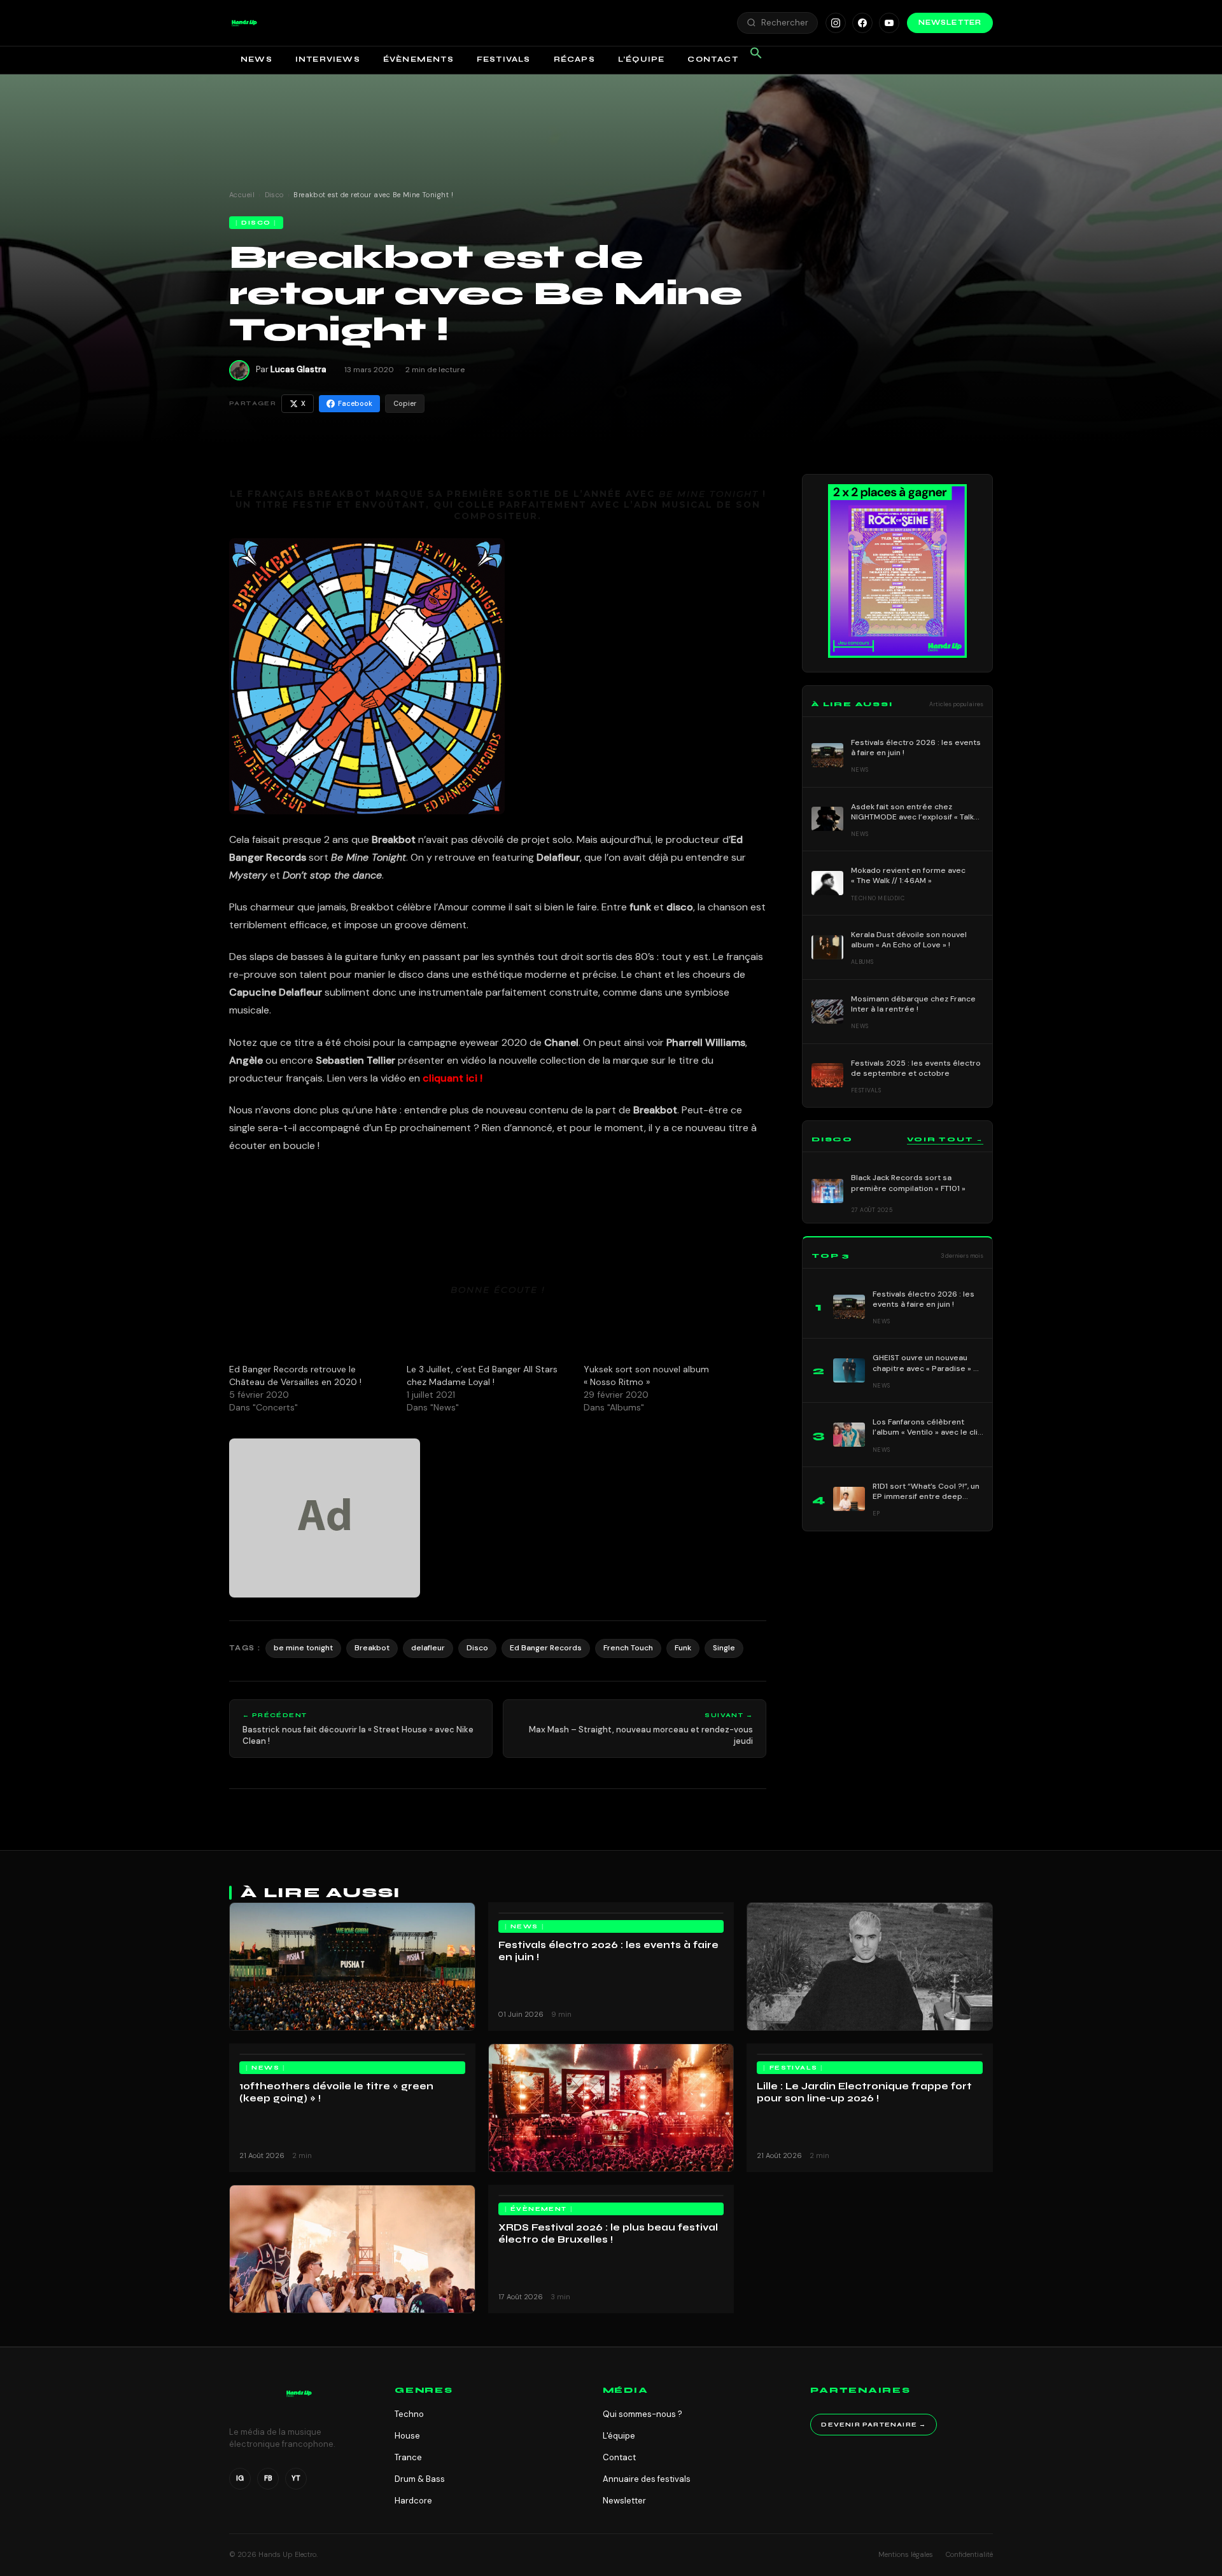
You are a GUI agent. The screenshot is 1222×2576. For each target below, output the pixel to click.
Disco (274, 195)
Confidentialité (969, 2554)
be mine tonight (303, 1648)
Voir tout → (945, 1139)
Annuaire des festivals (647, 2479)
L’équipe (642, 59)
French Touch (628, 1648)
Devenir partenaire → (874, 2425)
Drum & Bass (420, 2479)
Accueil (242, 195)
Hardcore (413, 2501)
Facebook (355, 403)
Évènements (418, 59)
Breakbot (372, 1648)
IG (240, 2478)
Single (724, 1648)
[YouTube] (889, 23)
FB (268, 2478)
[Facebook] (862, 23)
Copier (405, 403)
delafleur (428, 1648)
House (407, 2436)
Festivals (504, 59)
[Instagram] (836, 23)
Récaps (574, 59)
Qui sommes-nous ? (643, 2414)
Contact (713, 59)
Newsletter (950, 23)
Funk (683, 1648)
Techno (409, 2414)
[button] (244, 23)
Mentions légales (906, 2554)
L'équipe (619, 2436)
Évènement (539, 2209)
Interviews (328, 59)
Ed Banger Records (546, 1648)
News (256, 59)
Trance (408, 2457)
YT (296, 2478)
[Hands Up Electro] (244, 23)
